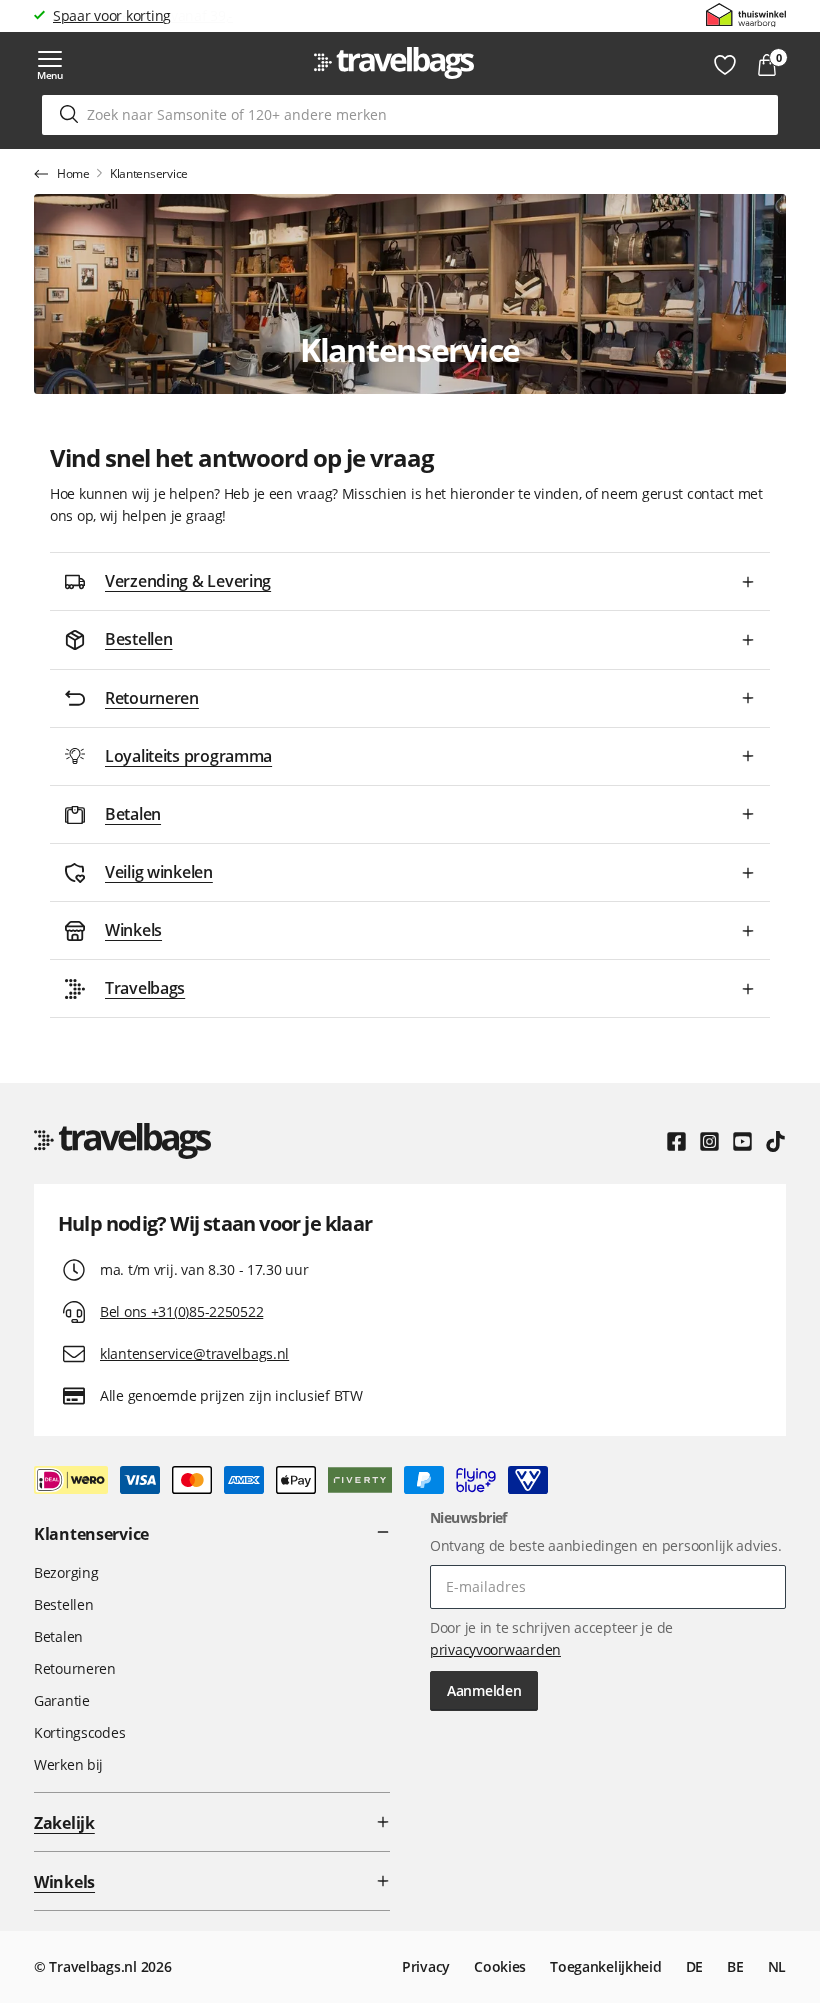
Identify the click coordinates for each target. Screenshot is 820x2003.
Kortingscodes (79, 1732)
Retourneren (75, 1668)
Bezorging (66, 1572)
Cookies (500, 1966)
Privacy (426, 1966)
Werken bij (68, 1764)
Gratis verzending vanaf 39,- (143, 15)
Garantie (62, 1700)
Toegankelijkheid (606, 1966)
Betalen (58, 1636)
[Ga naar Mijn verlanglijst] (725, 65)
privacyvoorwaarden (495, 1649)
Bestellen (63, 1604)
